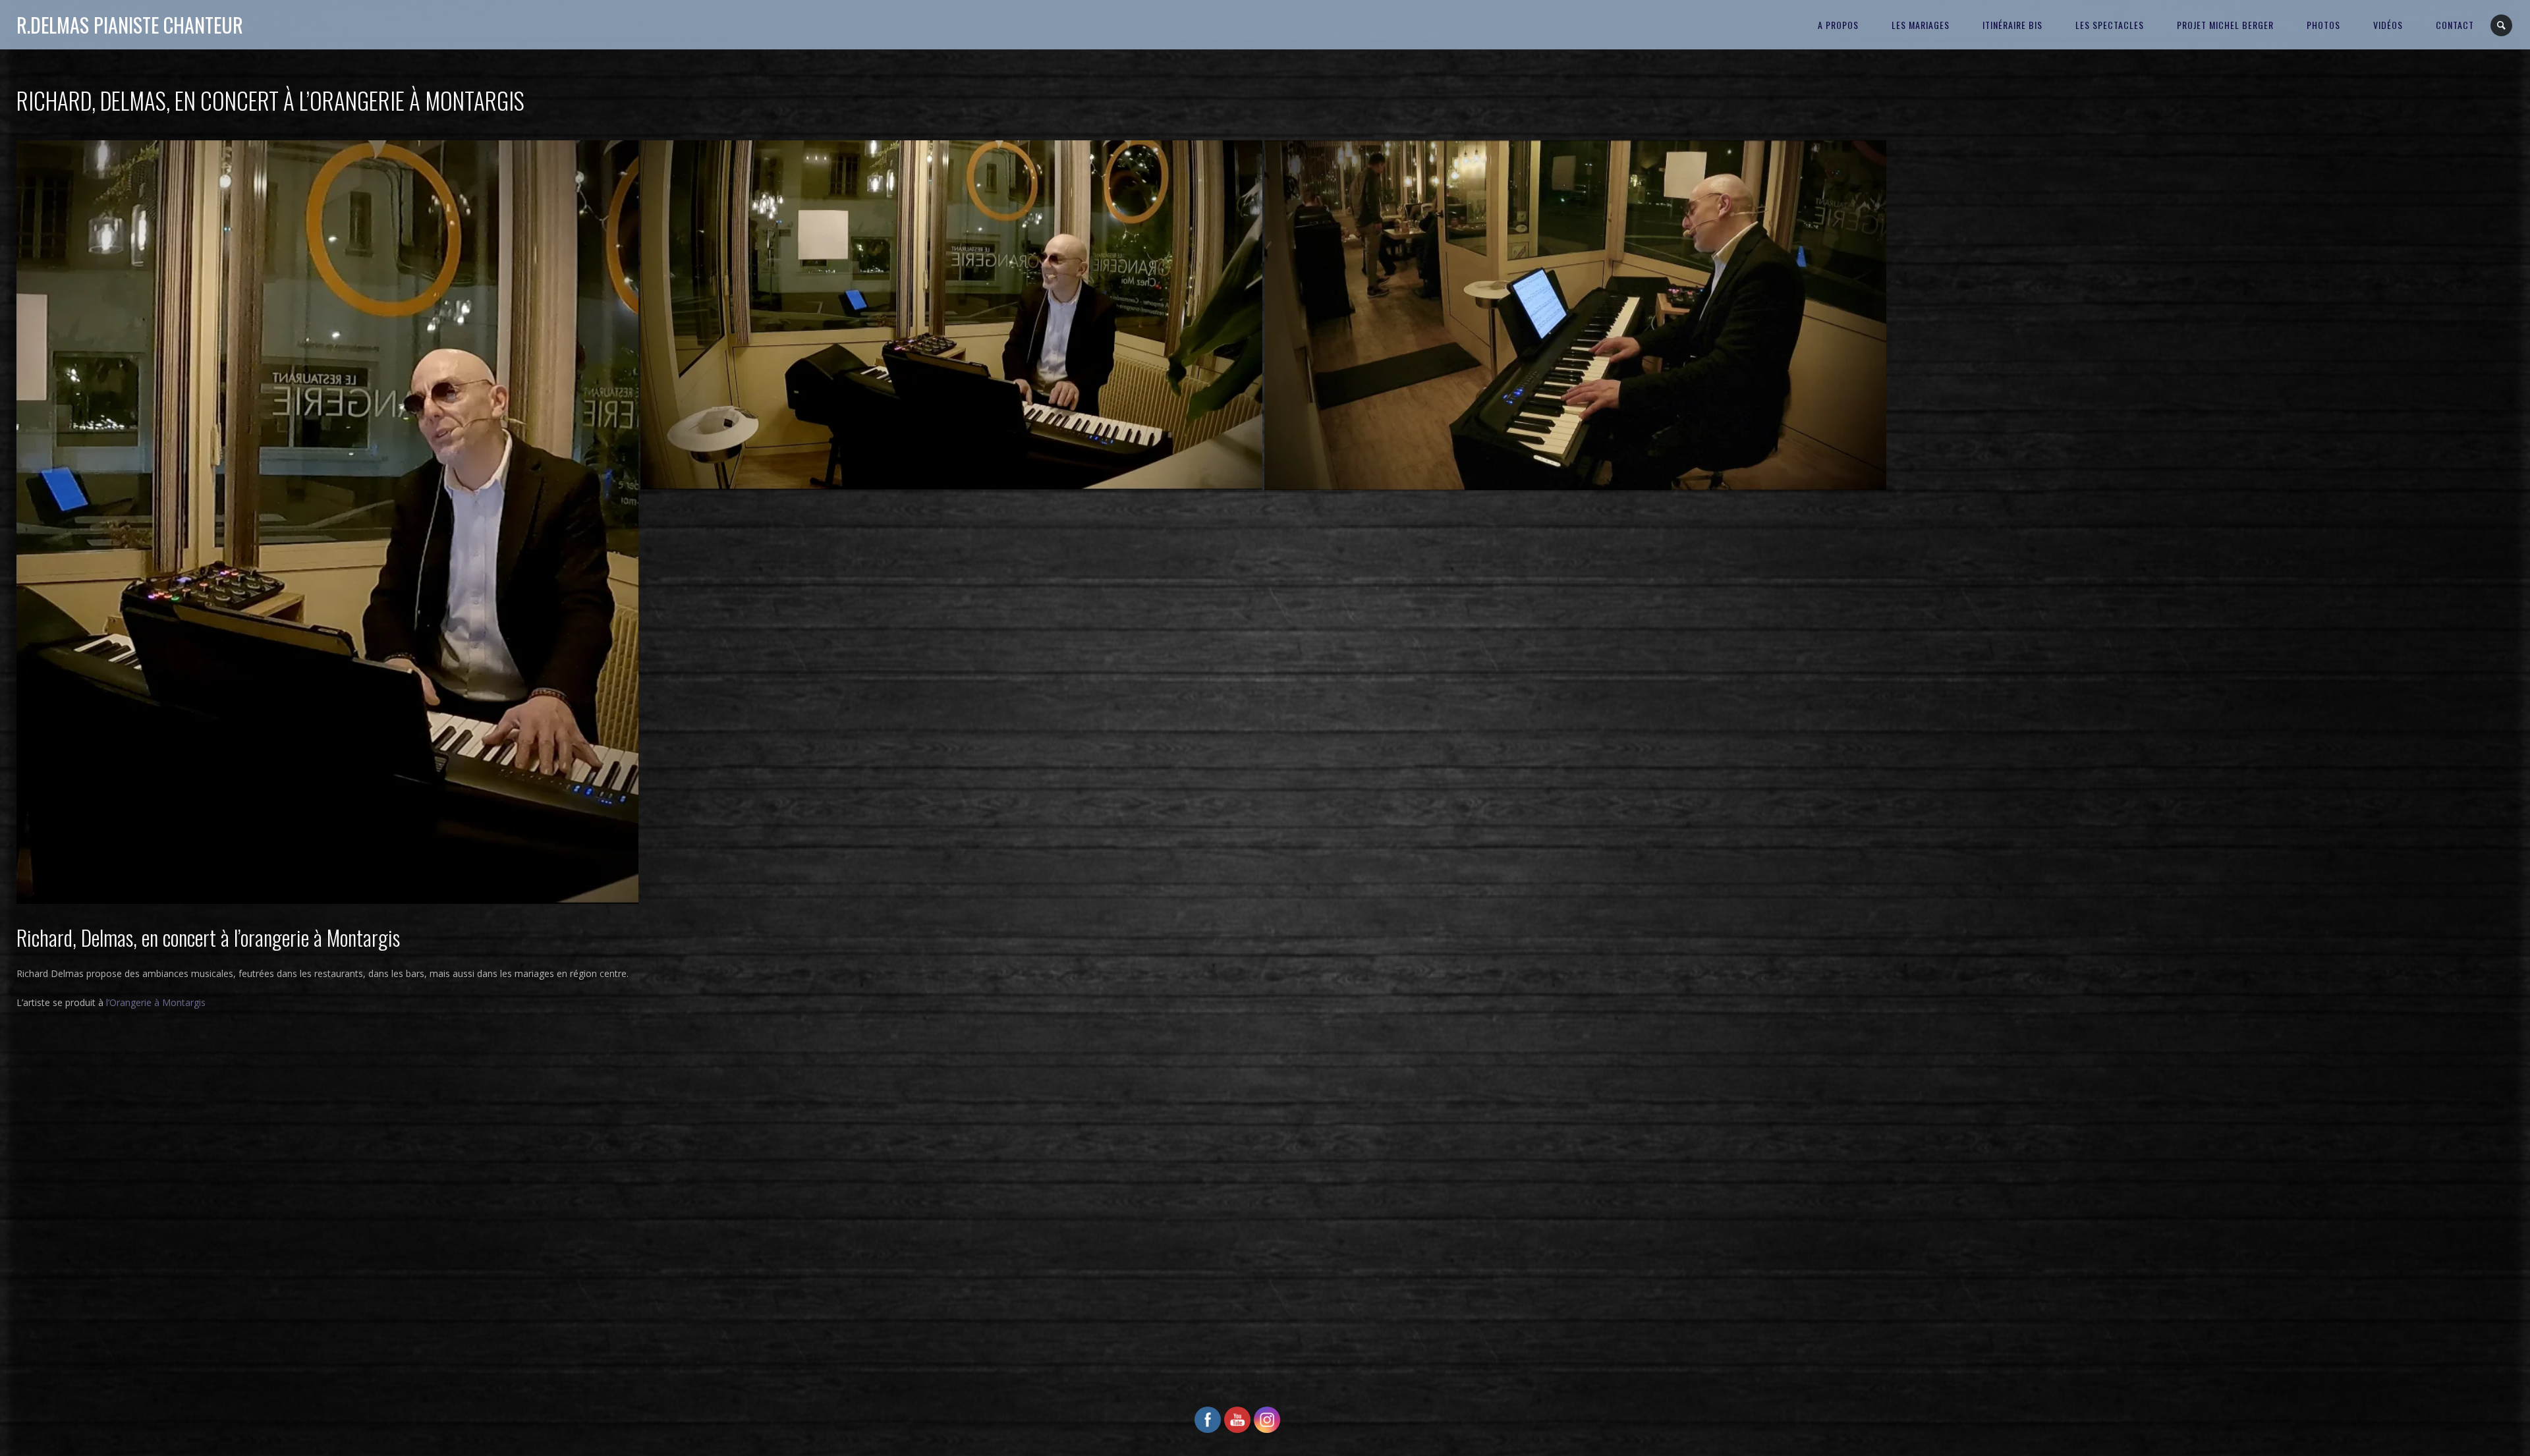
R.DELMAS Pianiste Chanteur (130, 25)
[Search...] (2502, 25)
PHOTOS (2323, 25)
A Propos (1838, 25)
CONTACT (2455, 25)
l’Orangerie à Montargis (156, 1002)
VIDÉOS (2388, 25)
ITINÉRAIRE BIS (2012, 25)
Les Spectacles (2110, 25)
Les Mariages (1921, 25)
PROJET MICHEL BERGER (2225, 25)
